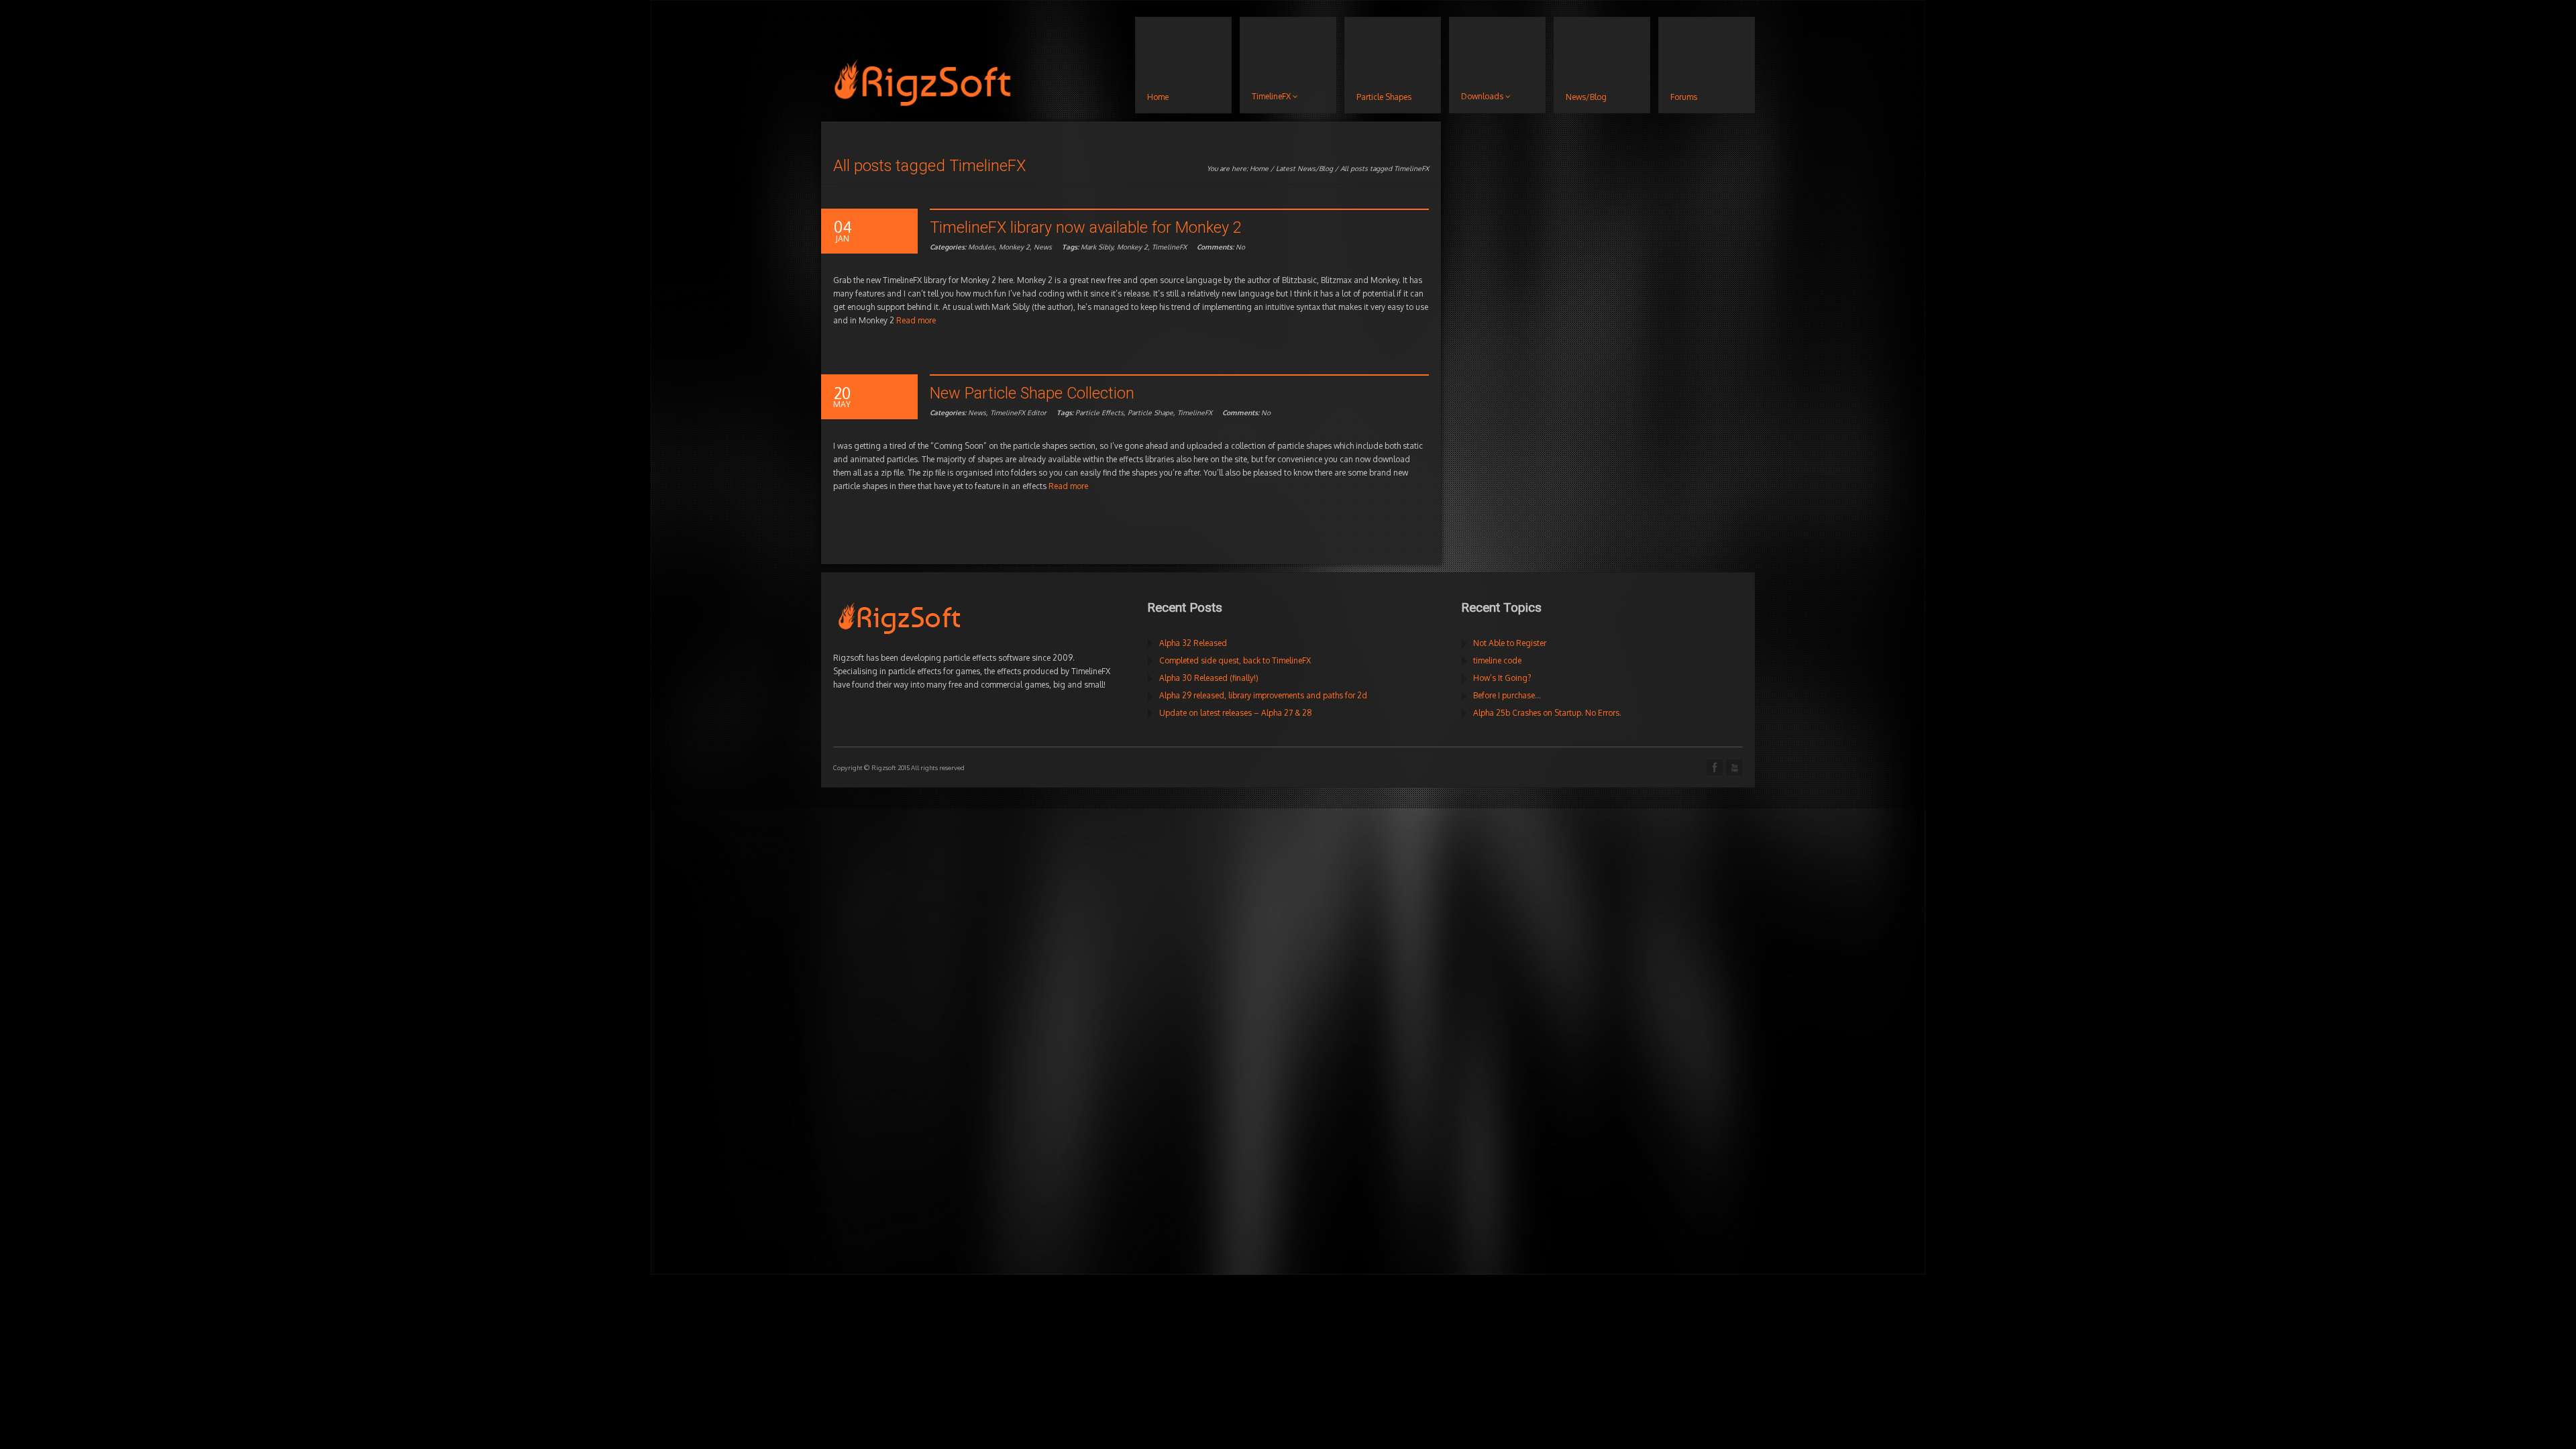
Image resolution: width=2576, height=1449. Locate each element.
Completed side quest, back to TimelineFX (1235, 660)
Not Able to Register (1510, 643)
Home (1259, 168)
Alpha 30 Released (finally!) (1209, 678)
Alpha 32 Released (1193, 643)
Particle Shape (1150, 413)
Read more (916, 320)
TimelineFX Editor (1018, 413)
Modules (981, 247)
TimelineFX (1169, 247)
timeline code (1497, 660)
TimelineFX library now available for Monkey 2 (1086, 227)
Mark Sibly (1097, 247)
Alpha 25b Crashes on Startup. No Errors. (1547, 713)
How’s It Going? (1502, 678)
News (1043, 247)
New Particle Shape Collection (1032, 393)
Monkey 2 (1014, 247)
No (1221, 247)
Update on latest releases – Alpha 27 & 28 (1236, 713)
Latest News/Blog (1304, 168)
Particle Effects (1099, 413)
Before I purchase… (1507, 695)
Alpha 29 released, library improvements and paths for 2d (1263, 695)
